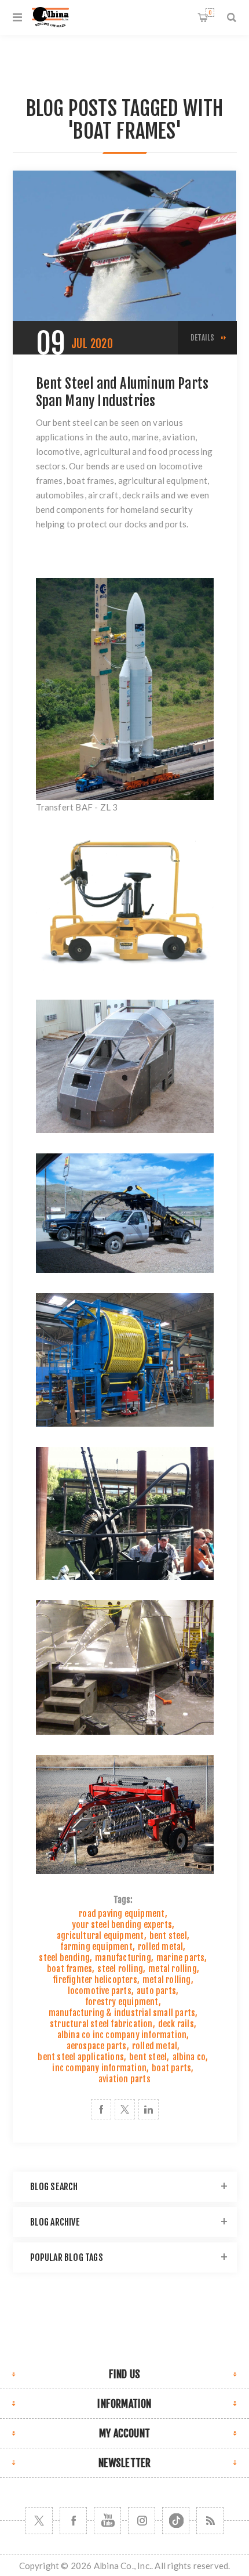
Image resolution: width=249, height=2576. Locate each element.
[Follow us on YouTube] (107, 2521)
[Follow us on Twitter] (39, 2521)
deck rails (176, 2024)
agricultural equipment (100, 1936)
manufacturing (123, 1958)
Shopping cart (210, 12)
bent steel (168, 1936)
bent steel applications (81, 2057)
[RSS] (210, 2521)
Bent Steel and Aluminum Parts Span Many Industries (122, 392)
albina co (189, 2057)
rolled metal (160, 1947)
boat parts (171, 2068)
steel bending (64, 1958)
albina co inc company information (122, 2035)
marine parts (180, 1958)
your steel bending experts (122, 1925)
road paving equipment (122, 1914)
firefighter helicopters (95, 1980)
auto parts (156, 1991)
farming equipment (96, 1947)
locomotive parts (100, 1991)
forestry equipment (122, 2002)
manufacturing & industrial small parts (122, 2013)
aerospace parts (97, 2046)
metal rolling (173, 1969)
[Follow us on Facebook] (73, 2521)
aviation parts (124, 2079)
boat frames (69, 1969)
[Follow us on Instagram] (142, 2521)
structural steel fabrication (101, 2024)
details (202, 338)
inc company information (99, 2068)
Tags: (123, 1900)
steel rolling (120, 1969)
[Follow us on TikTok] (176, 2521)
